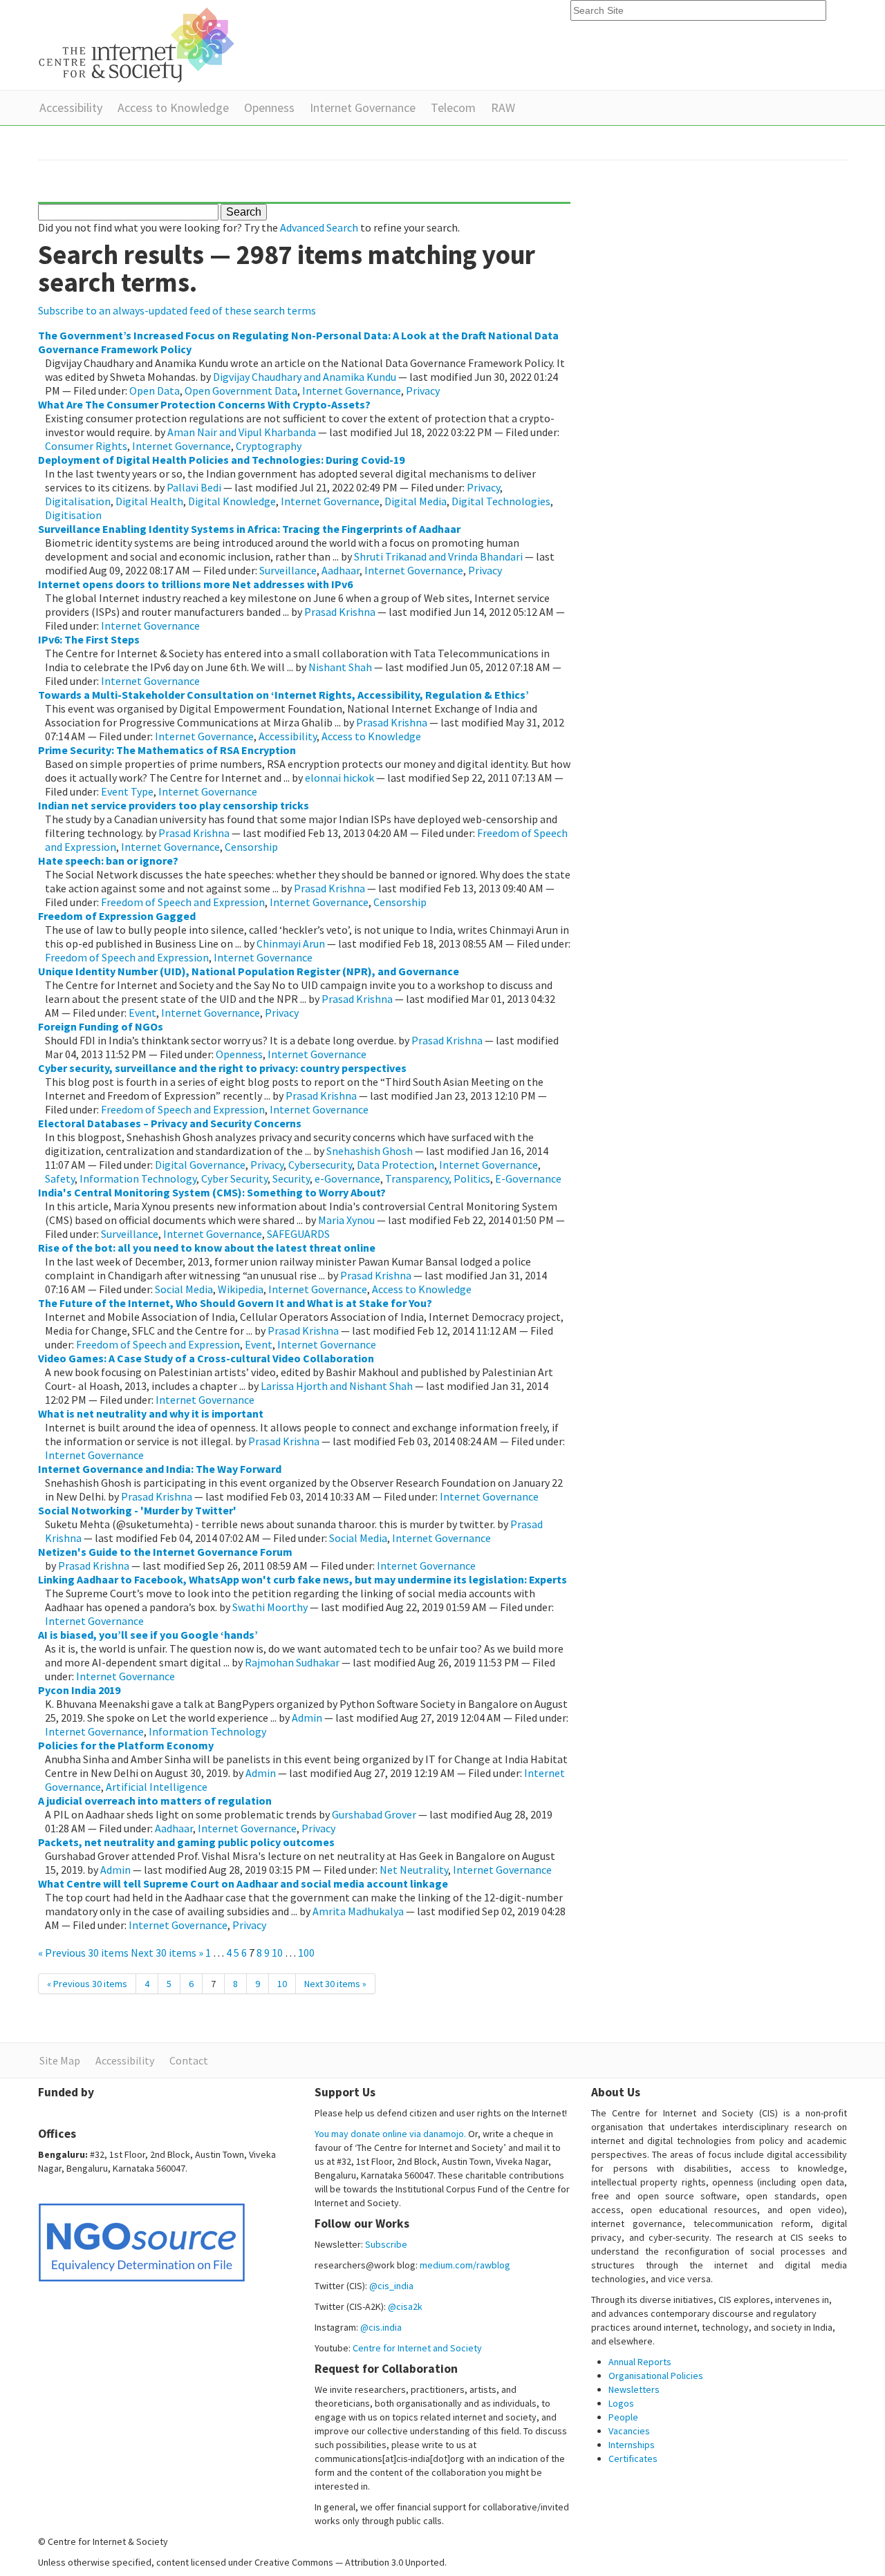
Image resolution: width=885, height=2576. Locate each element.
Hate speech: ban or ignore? (108, 861)
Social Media (184, 1289)
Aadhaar (341, 570)
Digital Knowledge (232, 501)
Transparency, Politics (438, 1178)
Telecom (453, 107)
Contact (189, 2060)
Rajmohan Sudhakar (292, 1662)
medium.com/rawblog (465, 2265)
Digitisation (73, 515)
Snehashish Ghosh (370, 1151)
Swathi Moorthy (270, 1607)
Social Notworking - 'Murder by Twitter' (137, 1510)
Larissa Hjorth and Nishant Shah (337, 1386)
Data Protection (395, 1165)
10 (277, 1953)
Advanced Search (319, 227)
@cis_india (391, 2286)
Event (142, 1013)
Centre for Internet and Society (417, 2348)
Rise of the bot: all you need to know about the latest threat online (207, 1248)
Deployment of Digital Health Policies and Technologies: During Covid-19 (221, 460)
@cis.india (381, 2327)
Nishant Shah (340, 667)
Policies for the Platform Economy (126, 1745)
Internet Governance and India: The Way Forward (160, 1469)
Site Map (60, 2060)
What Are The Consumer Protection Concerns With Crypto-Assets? (204, 404)
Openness (269, 107)
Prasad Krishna (340, 612)
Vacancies (629, 2431)
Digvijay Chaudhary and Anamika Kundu (305, 377)
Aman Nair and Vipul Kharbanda (242, 432)
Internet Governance (363, 107)
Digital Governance (200, 1165)
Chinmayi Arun (291, 943)
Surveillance (288, 570)
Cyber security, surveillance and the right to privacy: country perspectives (222, 1068)
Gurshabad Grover (374, 1814)
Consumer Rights (86, 446)
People (623, 2417)
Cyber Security (234, 1178)
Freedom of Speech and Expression (183, 902)
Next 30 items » (168, 1953)
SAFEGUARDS (298, 1234)
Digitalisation (78, 501)
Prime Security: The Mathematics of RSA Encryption (167, 750)
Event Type (127, 791)
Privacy (423, 391)
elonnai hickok (339, 778)
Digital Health (149, 501)
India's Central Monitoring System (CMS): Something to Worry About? (212, 1192)
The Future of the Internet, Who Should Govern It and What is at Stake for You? (235, 1303)
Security (291, 1178)
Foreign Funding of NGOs (101, 1026)
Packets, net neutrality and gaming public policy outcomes (186, 1842)
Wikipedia (241, 1289)
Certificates (633, 2459)
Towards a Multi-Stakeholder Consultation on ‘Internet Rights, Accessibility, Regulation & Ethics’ (283, 695)
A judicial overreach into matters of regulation (155, 1801)
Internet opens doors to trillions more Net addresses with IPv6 (195, 584)
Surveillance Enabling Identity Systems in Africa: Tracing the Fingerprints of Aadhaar (249, 529)
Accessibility (71, 107)
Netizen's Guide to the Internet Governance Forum (165, 1552)
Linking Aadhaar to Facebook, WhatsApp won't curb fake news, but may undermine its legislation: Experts (302, 1579)
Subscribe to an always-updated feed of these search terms (177, 310)
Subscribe (386, 2244)
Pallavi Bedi (194, 487)
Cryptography (269, 446)
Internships (632, 2445)
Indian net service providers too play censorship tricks (174, 805)
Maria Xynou (346, 1220)
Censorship (251, 847)
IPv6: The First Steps (89, 639)
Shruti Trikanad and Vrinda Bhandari (438, 556)
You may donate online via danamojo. (390, 2134)
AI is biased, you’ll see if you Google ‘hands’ (148, 1635)
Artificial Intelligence (157, 1787)
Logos (621, 2403)
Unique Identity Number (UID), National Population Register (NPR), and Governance (249, 971)
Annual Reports (640, 2362)
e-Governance (347, 1178)
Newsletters (634, 2389)
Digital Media (416, 501)
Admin (307, 1718)
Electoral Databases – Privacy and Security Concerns (170, 1123)
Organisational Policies (656, 2376)
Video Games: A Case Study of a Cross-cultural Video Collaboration (206, 1358)
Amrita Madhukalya (358, 1911)
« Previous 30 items (84, 1953)
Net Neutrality (414, 1870)
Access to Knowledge (173, 107)
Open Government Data (241, 391)
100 (306, 1953)
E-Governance (528, 1178)
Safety (60, 1178)
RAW (503, 107)
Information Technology (138, 1178)
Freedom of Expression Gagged (117, 916)
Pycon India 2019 (79, 1690)
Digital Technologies (501, 501)
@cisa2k (405, 2306)
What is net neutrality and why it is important (151, 1413)
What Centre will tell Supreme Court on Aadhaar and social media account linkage (243, 1883)
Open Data (155, 391)
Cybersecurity (320, 1165)
